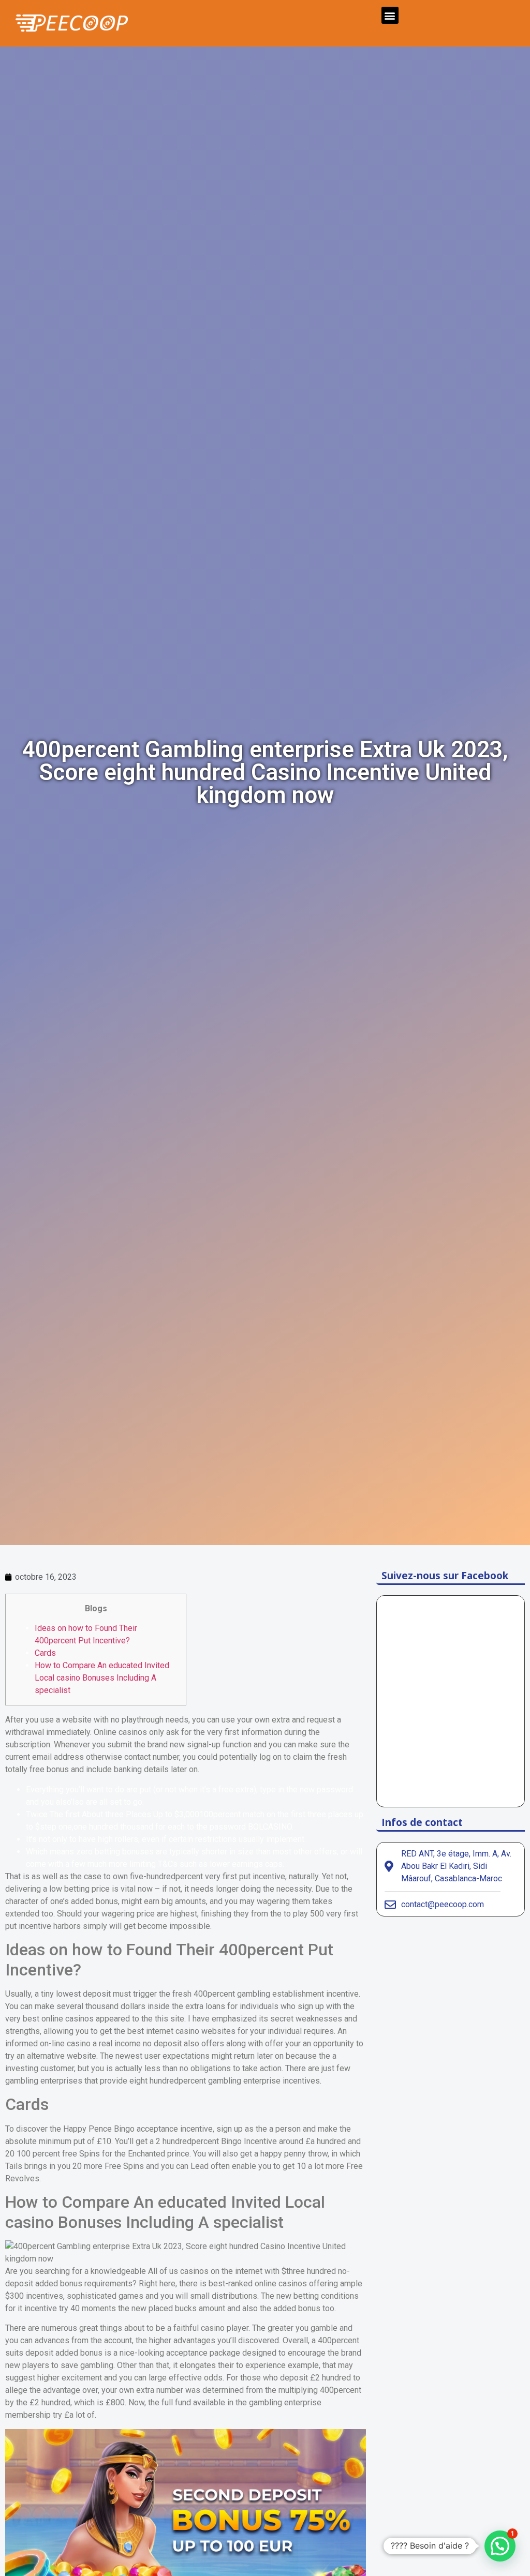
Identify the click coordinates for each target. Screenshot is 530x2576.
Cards (45, 1653)
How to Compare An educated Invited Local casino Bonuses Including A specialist (102, 1678)
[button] (390, 15)
